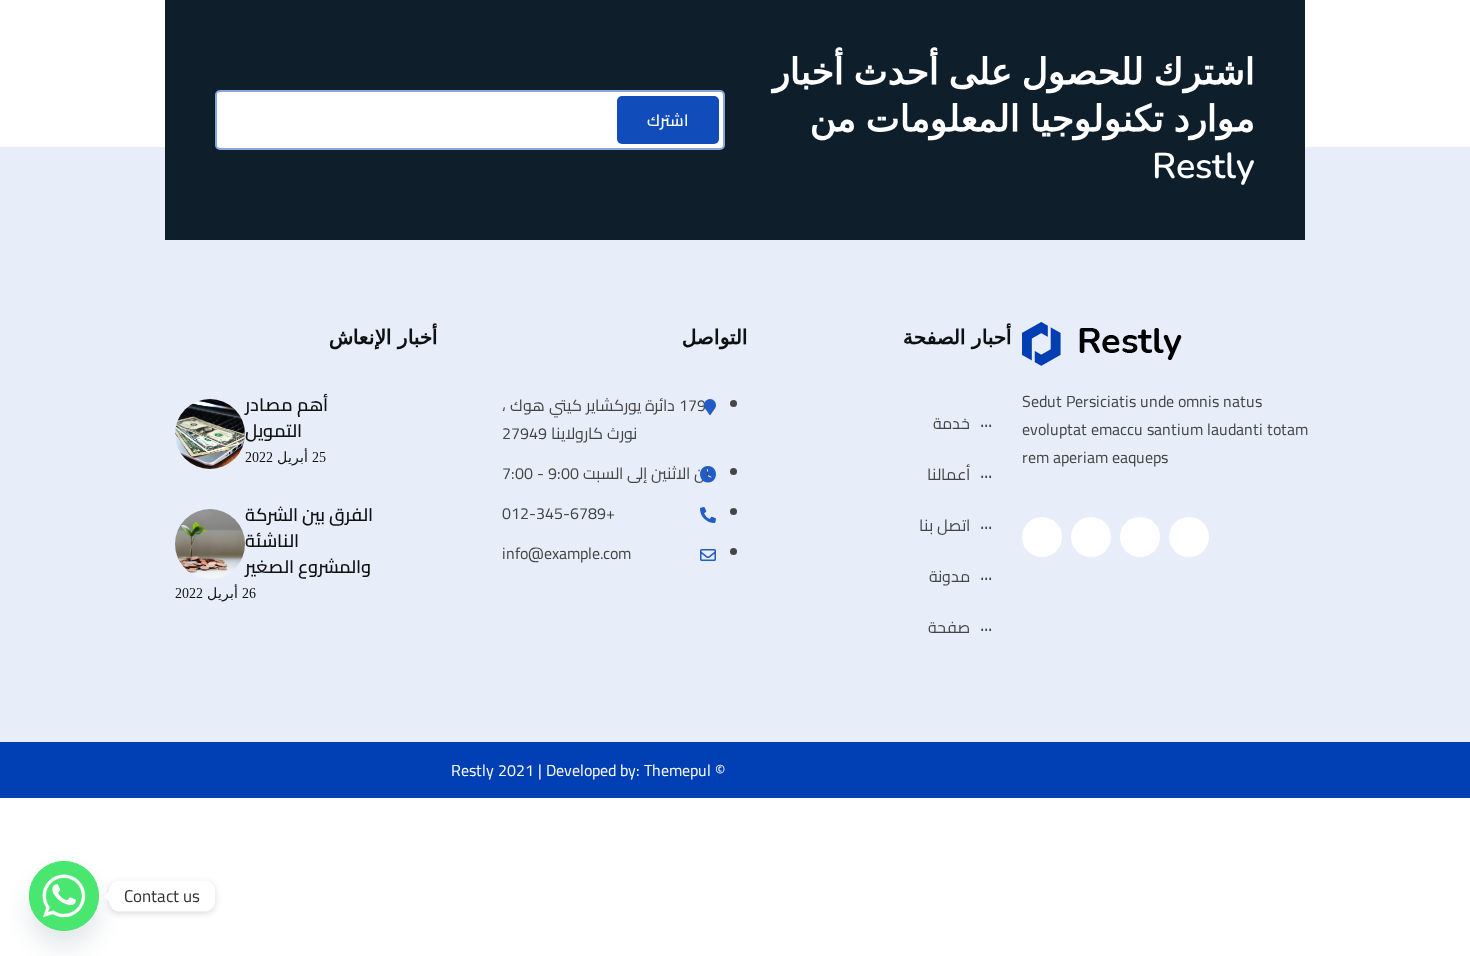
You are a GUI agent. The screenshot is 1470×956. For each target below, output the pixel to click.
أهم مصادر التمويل (286, 417)
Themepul (677, 770)
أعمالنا (948, 474)
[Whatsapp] (64, 896)
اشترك (668, 120)
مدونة (949, 576)
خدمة (951, 423)
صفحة (949, 627)
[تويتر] (1140, 537)
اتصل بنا (944, 525)
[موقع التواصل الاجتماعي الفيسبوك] (1189, 537)
